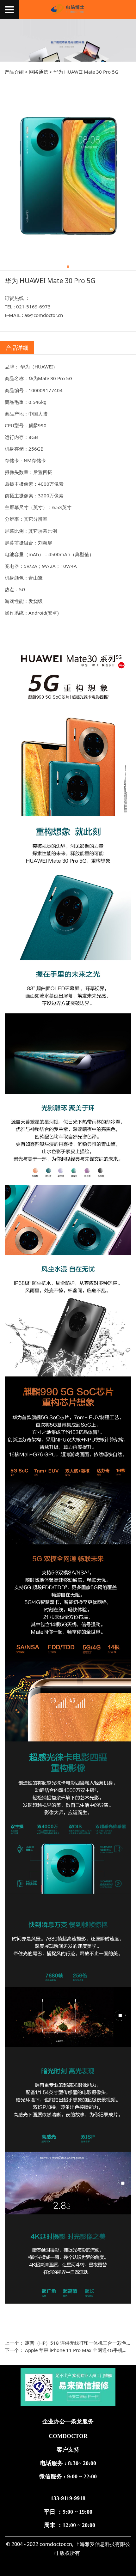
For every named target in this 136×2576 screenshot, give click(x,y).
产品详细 (17, 348)
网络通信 (39, 72)
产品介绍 (14, 72)
